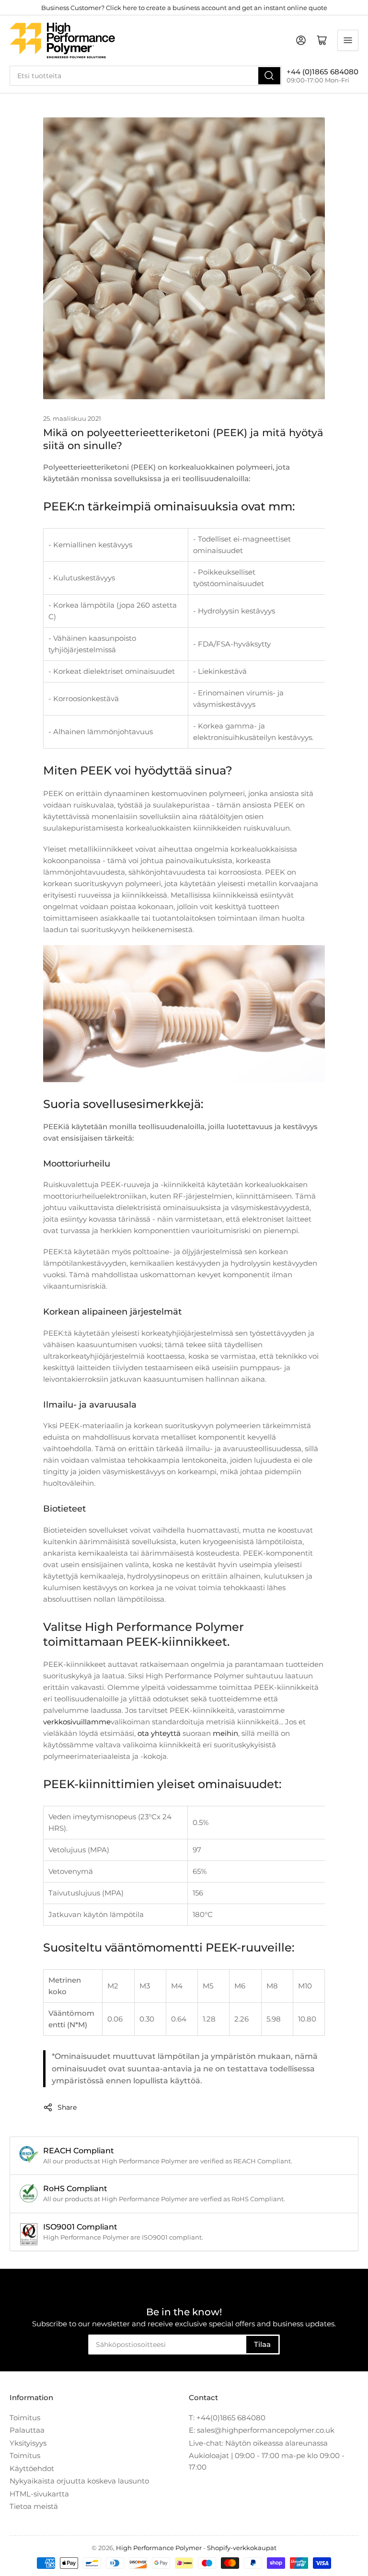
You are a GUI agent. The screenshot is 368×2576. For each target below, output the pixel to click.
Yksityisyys (28, 2443)
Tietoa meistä (34, 2506)
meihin (225, 1733)
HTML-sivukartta (39, 2494)
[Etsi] (269, 76)
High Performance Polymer (159, 2548)
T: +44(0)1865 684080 (227, 2418)
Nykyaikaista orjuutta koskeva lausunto (79, 2481)
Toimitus (25, 2418)
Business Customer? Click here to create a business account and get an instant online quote (184, 8)
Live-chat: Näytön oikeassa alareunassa (258, 2443)
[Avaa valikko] (348, 40)
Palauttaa (27, 2430)
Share (67, 2107)
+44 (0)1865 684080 (322, 72)
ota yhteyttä (159, 1733)
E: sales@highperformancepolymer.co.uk (262, 2430)
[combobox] (146, 76)
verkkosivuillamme (77, 1722)
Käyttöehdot (32, 2468)
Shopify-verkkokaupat (242, 2548)
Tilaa (262, 2344)
